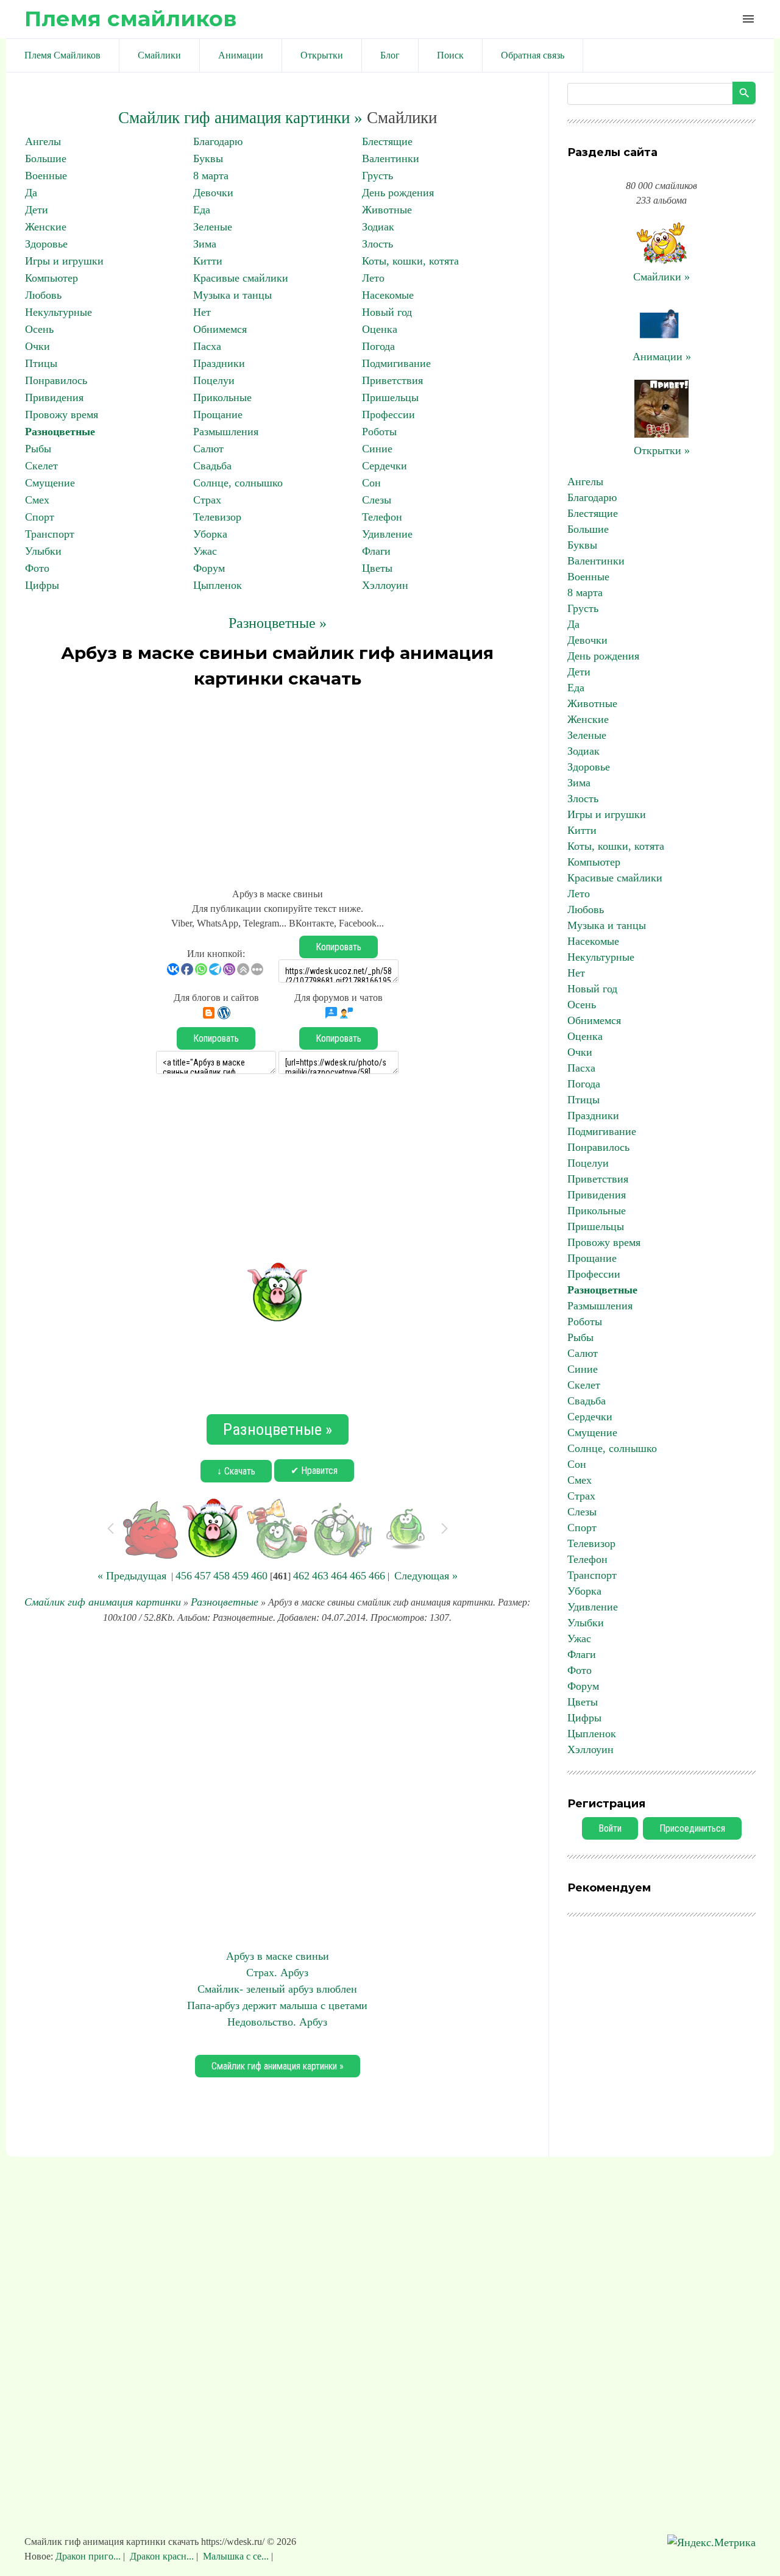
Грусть (378, 176)
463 (320, 1576)
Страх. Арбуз (277, 1973)
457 (203, 1576)
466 (377, 1576)
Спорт (40, 517)
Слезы (377, 500)
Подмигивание (396, 363)
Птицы (41, 363)
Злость (378, 244)
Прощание (218, 415)
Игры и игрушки (64, 261)
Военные (46, 176)
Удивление (387, 534)
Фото (37, 568)
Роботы (379, 432)
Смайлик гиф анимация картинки (103, 1602)
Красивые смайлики (241, 278)
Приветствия (392, 380)
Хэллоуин (385, 585)
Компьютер (51, 278)
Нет (202, 312)
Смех (37, 500)
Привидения (54, 397)
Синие (377, 449)
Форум (209, 568)
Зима (205, 244)
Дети (37, 210)
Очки (37, 346)
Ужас (205, 551)
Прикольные (222, 397)
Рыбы (38, 449)
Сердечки (385, 466)
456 (184, 1576)
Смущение (50, 483)
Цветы (377, 568)
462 (301, 1576)
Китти (208, 261)
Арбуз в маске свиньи (278, 1956)
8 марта (211, 176)
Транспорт (50, 534)
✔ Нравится (314, 1471)
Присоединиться (692, 1828)
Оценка (380, 329)
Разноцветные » (278, 623)
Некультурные (58, 312)
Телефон (382, 517)
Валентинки (391, 158)
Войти (610, 1828)
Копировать (339, 947)
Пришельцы (390, 397)
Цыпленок (218, 585)
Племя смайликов (130, 19)
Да (31, 193)
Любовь (43, 295)
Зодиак (378, 227)
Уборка (210, 534)
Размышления (226, 432)
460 (259, 1576)
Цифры (42, 585)
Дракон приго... (89, 2556)
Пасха (207, 346)
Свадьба (212, 466)
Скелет (41, 466)
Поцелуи (214, 380)
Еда (202, 210)
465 (358, 1576)
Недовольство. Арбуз (277, 2022)
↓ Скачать (236, 1471)
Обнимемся (220, 329)
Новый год (387, 312)
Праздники (219, 363)
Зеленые (213, 227)
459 (240, 1576)
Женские (46, 227)
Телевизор (217, 517)
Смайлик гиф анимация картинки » (240, 118)
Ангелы (43, 141)
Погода (378, 346)
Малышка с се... (236, 2556)
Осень (39, 329)
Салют (208, 449)
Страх (207, 500)
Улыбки (43, 551)
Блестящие (387, 141)
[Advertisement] (277, 783)
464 (339, 1576)
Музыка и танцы (232, 295)
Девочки (213, 193)
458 (222, 1576)
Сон (371, 483)
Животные (387, 210)
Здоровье (46, 244)
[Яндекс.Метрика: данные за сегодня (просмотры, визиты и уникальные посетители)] (711, 2543)
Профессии (388, 415)
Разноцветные (60, 432)
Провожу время (62, 415)
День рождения (398, 193)
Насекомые (388, 295)
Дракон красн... (162, 2556)
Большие (46, 158)
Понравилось (56, 380)
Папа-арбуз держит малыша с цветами (277, 2005)
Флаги (376, 551)
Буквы (208, 158)
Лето (373, 278)
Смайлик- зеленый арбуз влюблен (277, 1989)
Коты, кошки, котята (410, 261)
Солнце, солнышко (238, 483)
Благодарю (218, 141)
